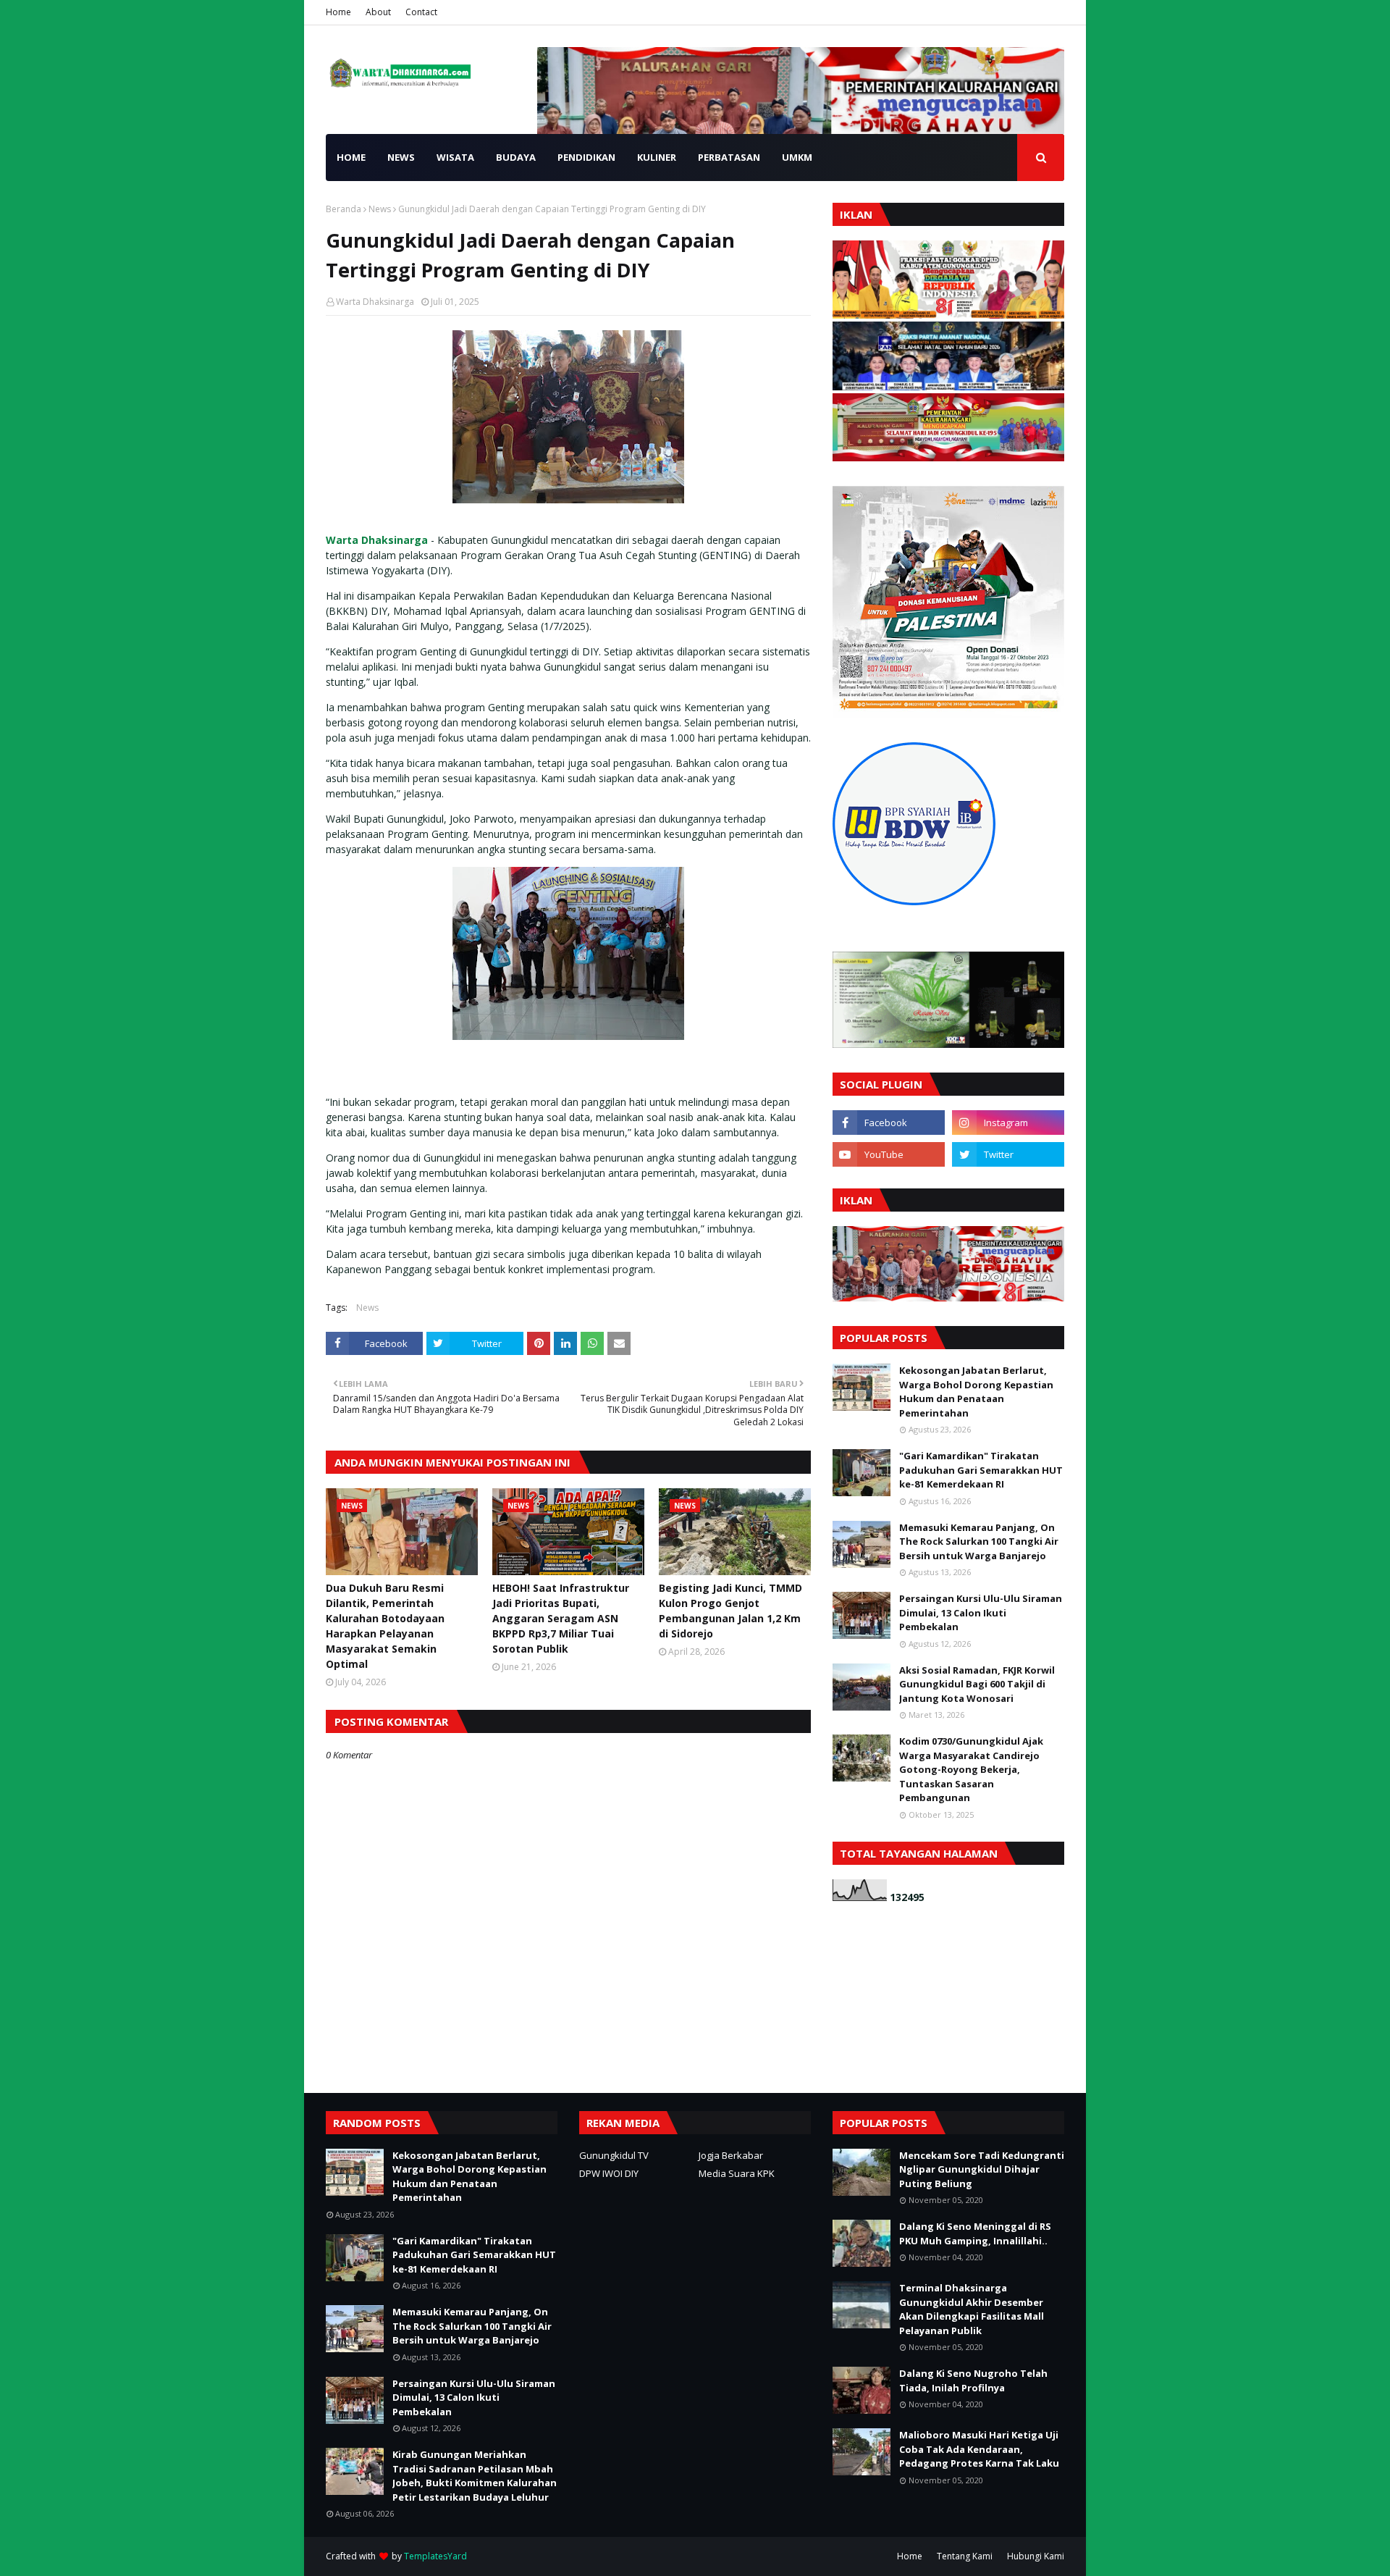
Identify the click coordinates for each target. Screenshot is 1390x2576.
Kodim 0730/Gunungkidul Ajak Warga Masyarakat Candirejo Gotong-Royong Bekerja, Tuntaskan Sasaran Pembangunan (971, 1769)
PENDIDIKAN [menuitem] (586, 157)
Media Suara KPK (737, 2173)
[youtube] (889, 1154)
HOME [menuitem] (351, 157)
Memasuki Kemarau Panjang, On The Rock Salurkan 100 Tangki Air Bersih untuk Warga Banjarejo (979, 1541)
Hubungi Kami (1036, 2556)
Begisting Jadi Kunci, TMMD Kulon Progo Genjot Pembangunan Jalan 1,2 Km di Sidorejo (730, 1611)
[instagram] (1008, 1123)
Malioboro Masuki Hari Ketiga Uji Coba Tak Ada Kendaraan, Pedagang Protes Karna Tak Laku (979, 2449)
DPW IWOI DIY (609, 2173)
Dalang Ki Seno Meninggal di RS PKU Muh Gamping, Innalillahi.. (975, 2233)
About (378, 12)
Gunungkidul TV (614, 2155)
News (380, 209)
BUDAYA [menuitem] (516, 157)
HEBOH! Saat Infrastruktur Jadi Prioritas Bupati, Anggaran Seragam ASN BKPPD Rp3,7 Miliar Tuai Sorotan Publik (561, 1618)
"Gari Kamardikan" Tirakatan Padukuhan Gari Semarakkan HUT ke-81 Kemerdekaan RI (981, 1470)
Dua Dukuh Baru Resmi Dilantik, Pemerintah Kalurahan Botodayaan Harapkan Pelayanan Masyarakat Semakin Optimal (385, 1626)
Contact (421, 12)
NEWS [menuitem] (401, 157)
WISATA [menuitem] (455, 157)
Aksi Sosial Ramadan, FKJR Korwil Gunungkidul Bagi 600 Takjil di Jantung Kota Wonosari (977, 1684)
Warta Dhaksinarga (375, 302)
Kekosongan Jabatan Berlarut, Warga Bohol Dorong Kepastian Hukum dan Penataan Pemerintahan (976, 1392)
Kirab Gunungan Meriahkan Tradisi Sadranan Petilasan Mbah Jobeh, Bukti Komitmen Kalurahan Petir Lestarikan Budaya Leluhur (475, 2476)
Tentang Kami (965, 2556)
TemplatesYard (435, 2556)
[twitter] (1008, 1154)
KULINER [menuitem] (657, 157)
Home (338, 12)
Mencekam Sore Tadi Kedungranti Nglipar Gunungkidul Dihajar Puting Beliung (982, 2169)
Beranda (344, 209)
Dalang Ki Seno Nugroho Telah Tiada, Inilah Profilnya (973, 2380)
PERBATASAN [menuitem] (729, 157)
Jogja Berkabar (731, 2155)
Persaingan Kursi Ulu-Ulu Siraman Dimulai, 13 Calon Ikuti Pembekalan (981, 1612)
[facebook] (889, 1123)
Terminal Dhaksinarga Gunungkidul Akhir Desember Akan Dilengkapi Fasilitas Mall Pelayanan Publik (972, 2309)
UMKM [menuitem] (797, 157)
